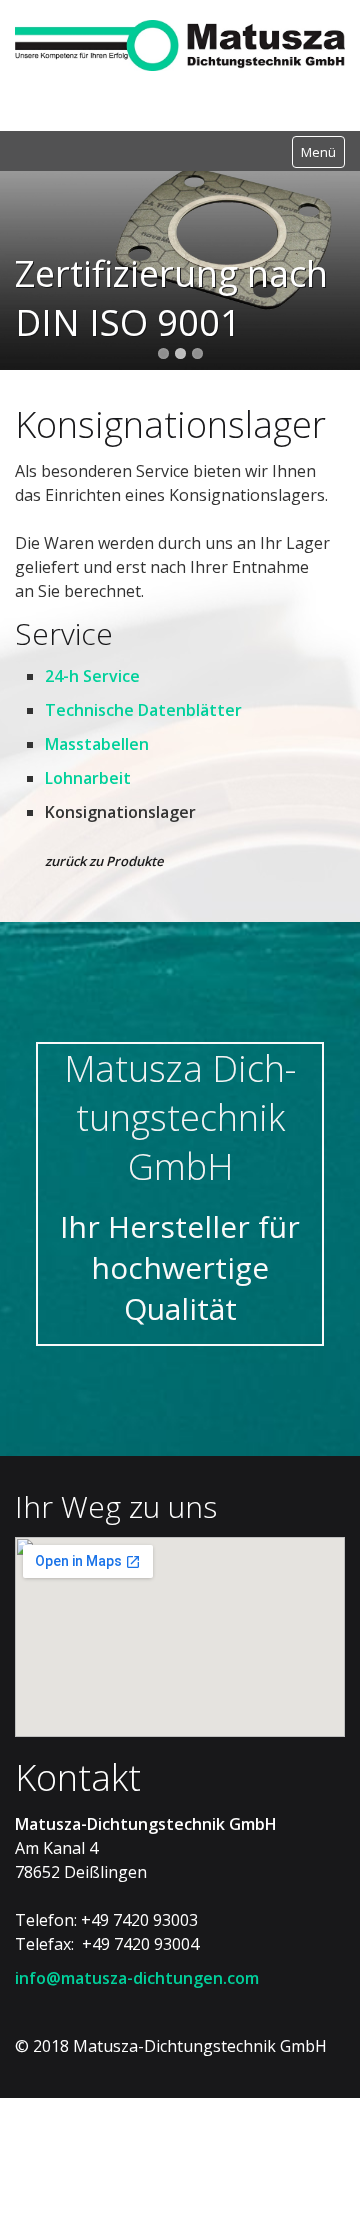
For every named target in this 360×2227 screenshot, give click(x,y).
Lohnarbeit (88, 842)
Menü (318, 152)
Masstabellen (97, 808)
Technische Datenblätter (143, 774)
